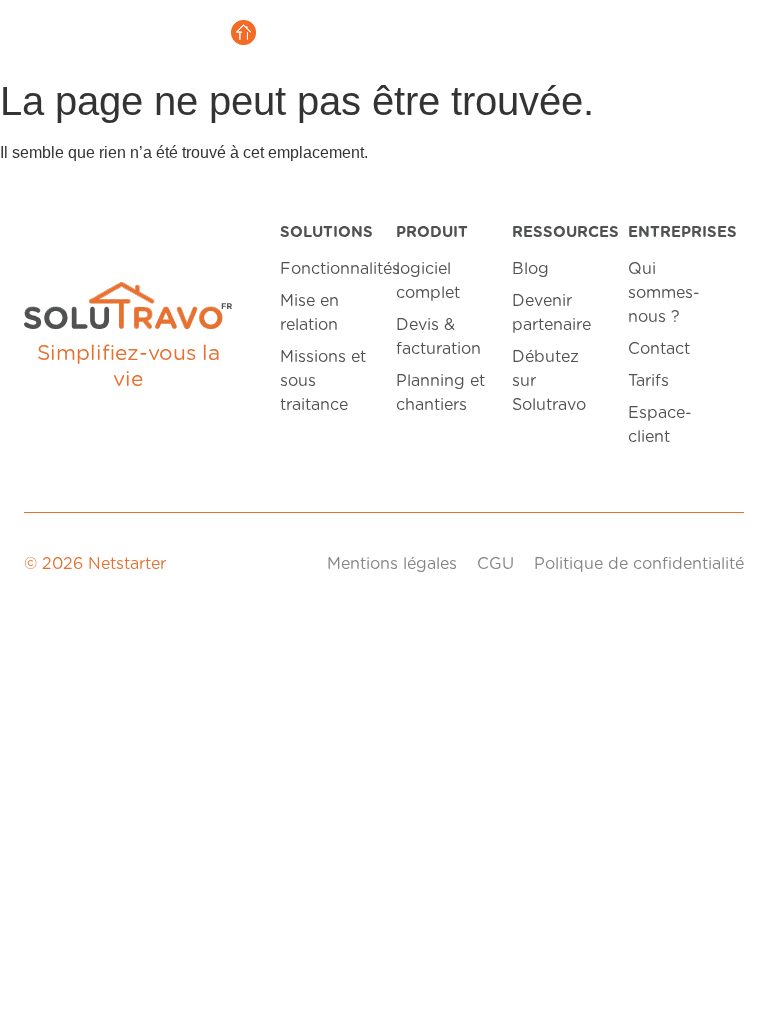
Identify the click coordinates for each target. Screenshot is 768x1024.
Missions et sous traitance (323, 381)
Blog (530, 269)
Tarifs (648, 381)
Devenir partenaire (551, 313)
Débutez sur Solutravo (549, 381)
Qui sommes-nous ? (664, 293)
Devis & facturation (438, 337)
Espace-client (660, 425)
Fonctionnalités (326, 269)
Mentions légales (392, 564)
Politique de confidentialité (639, 564)
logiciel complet (428, 281)
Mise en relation (309, 313)
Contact (659, 349)
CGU (495, 564)
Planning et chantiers (440, 393)
